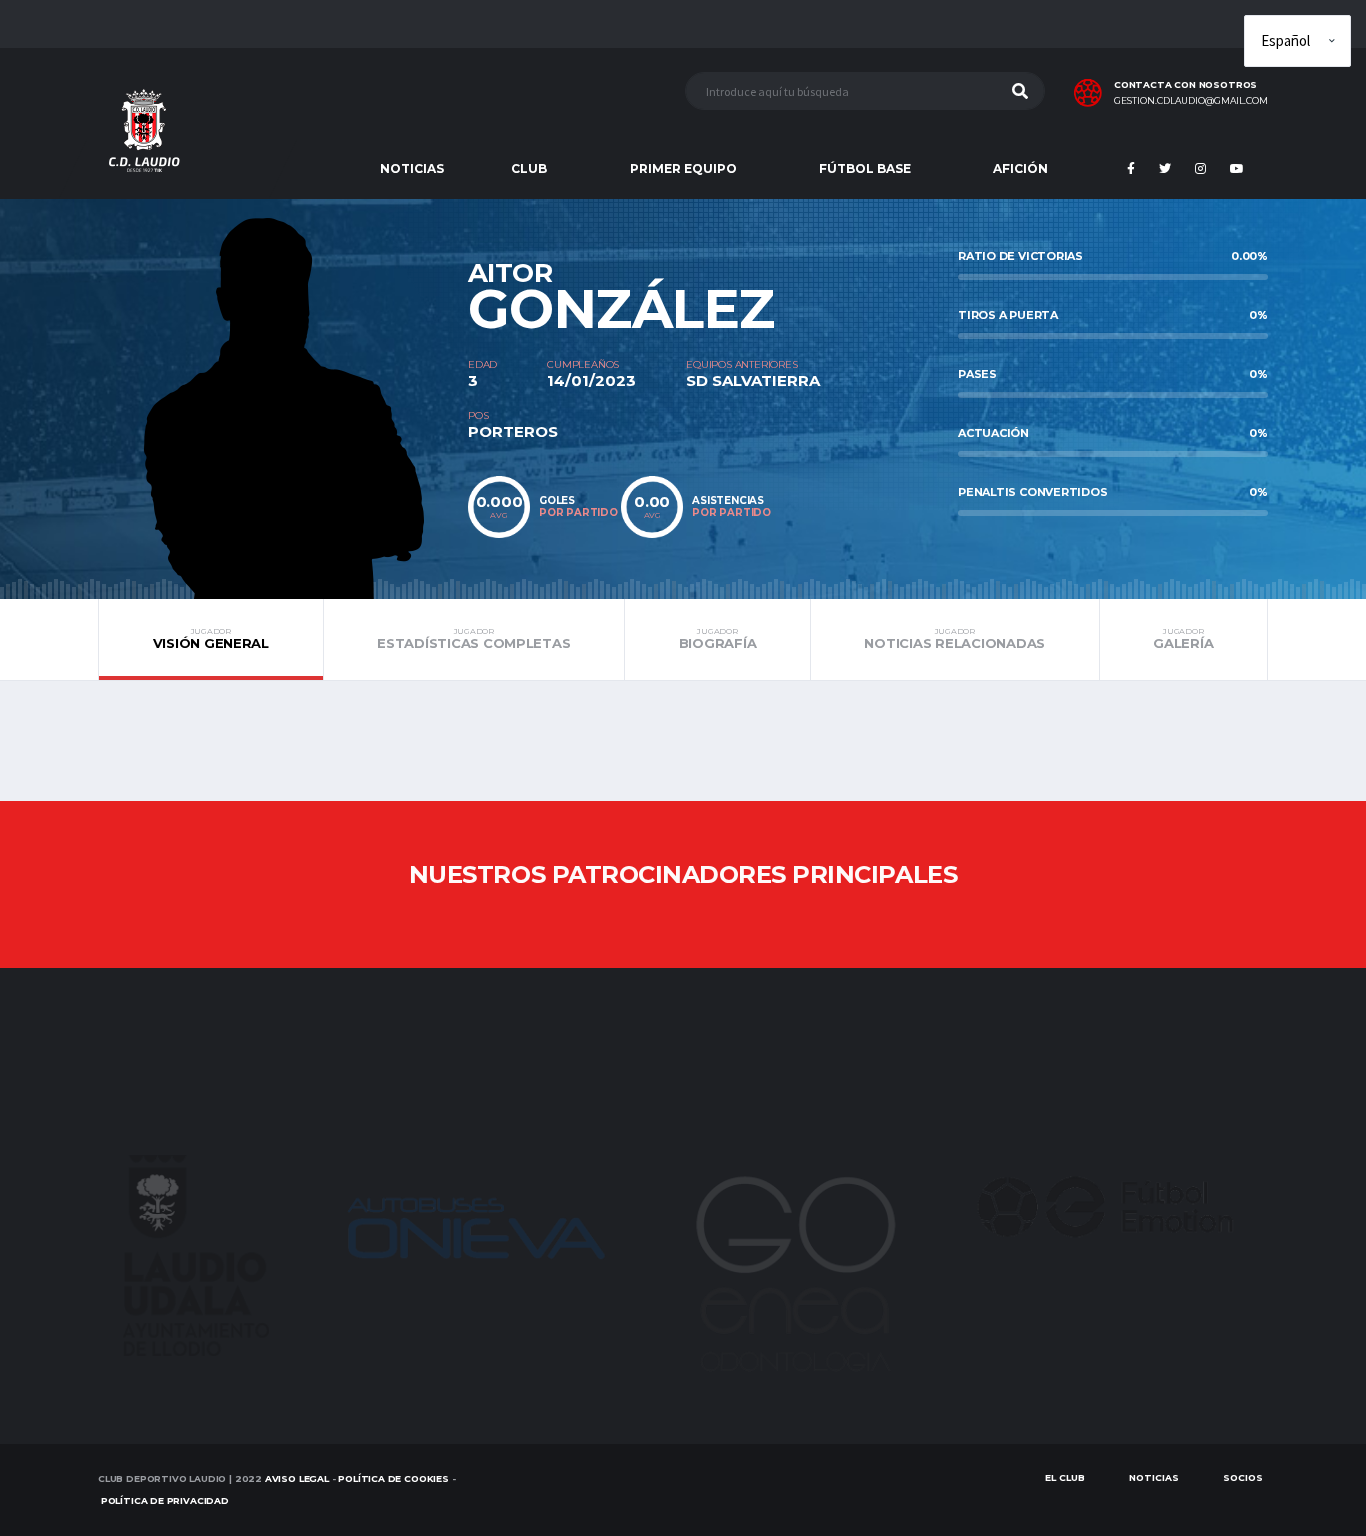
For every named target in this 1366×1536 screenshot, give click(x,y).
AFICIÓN (1020, 168)
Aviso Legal (297, 1478)
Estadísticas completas (473, 639)
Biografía (718, 639)
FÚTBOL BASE (865, 168)
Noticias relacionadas (954, 639)
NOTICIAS (412, 168)
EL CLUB (1065, 1477)
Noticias (1154, 1477)
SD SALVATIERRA (753, 380)
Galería (1183, 639)
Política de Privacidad (165, 1500)
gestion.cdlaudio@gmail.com (1191, 101)
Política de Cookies (393, 1478)
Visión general (211, 639)
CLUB (529, 168)
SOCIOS (1243, 1477)
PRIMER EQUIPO (683, 168)
